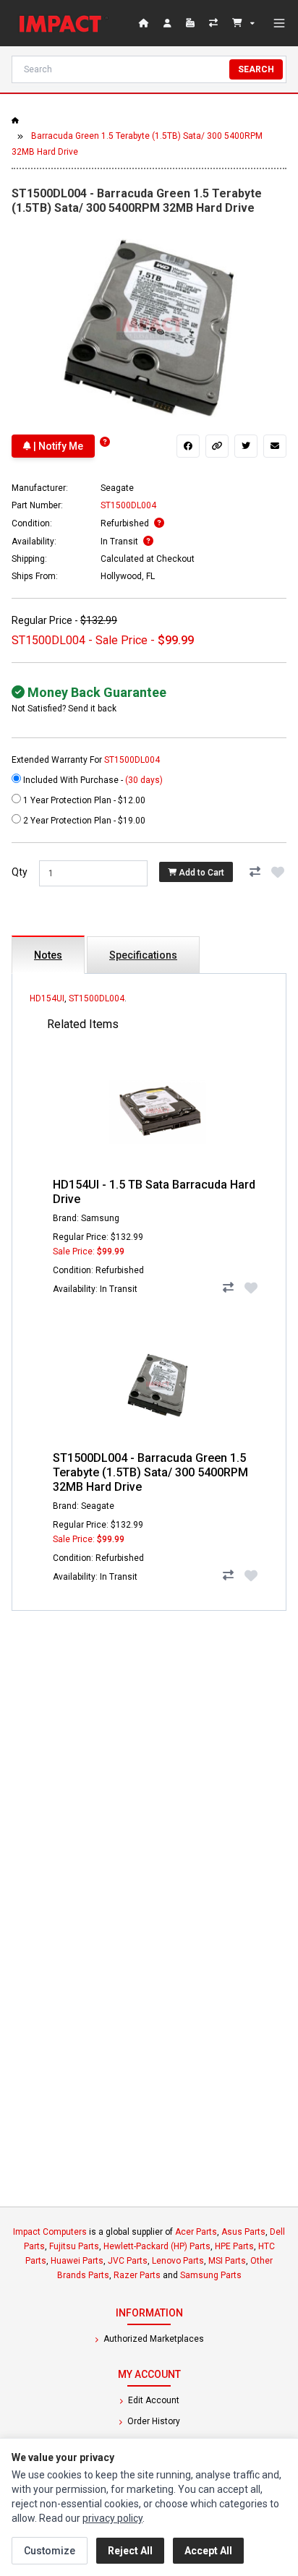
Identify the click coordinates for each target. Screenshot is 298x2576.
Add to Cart (200, 872)
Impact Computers (50, 2232)
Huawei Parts (77, 2261)
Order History (153, 2421)
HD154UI (47, 998)
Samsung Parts (211, 2275)
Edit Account (153, 2400)
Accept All (208, 2551)
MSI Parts (227, 2261)
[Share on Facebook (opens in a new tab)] (188, 446)
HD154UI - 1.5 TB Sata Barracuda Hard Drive (154, 1192)
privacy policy (112, 2518)
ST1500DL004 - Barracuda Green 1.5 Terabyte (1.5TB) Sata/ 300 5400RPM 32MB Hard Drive (150, 1472)
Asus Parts (243, 2232)
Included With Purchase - (92, 780)
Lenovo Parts (178, 2261)
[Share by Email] (275, 446)
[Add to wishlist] (278, 872)
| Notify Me (57, 446)
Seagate (117, 488)
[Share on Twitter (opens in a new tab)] (246, 446)
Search (256, 69)
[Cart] (243, 23)
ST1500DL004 (97, 998)
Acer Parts (196, 2232)
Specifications (143, 955)
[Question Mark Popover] (105, 442)
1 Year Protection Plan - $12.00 (83, 800)
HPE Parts (234, 2246)
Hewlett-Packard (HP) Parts (157, 2246)
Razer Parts (137, 2275)
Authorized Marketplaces (153, 2339)
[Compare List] (215, 23)
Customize (50, 2551)
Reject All (130, 2551)
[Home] (64, 23)
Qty (20, 872)
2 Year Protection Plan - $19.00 (83, 821)
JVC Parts (128, 2261)
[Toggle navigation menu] (279, 23)
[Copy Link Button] (217, 446)
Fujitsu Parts (74, 2246)
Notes (48, 955)
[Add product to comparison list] (255, 872)
